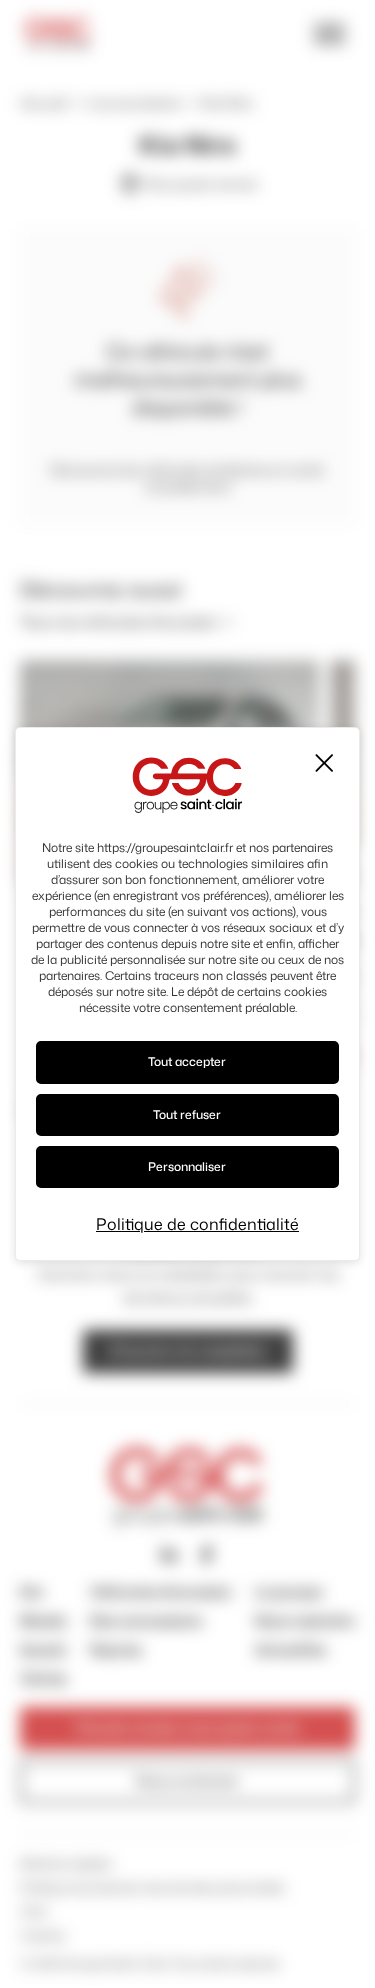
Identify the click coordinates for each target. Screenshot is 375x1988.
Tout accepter (187, 1061)
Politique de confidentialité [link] (197, 1224)
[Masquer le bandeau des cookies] (323, 763)
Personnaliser (187, 1166)
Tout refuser (187, 1114)
